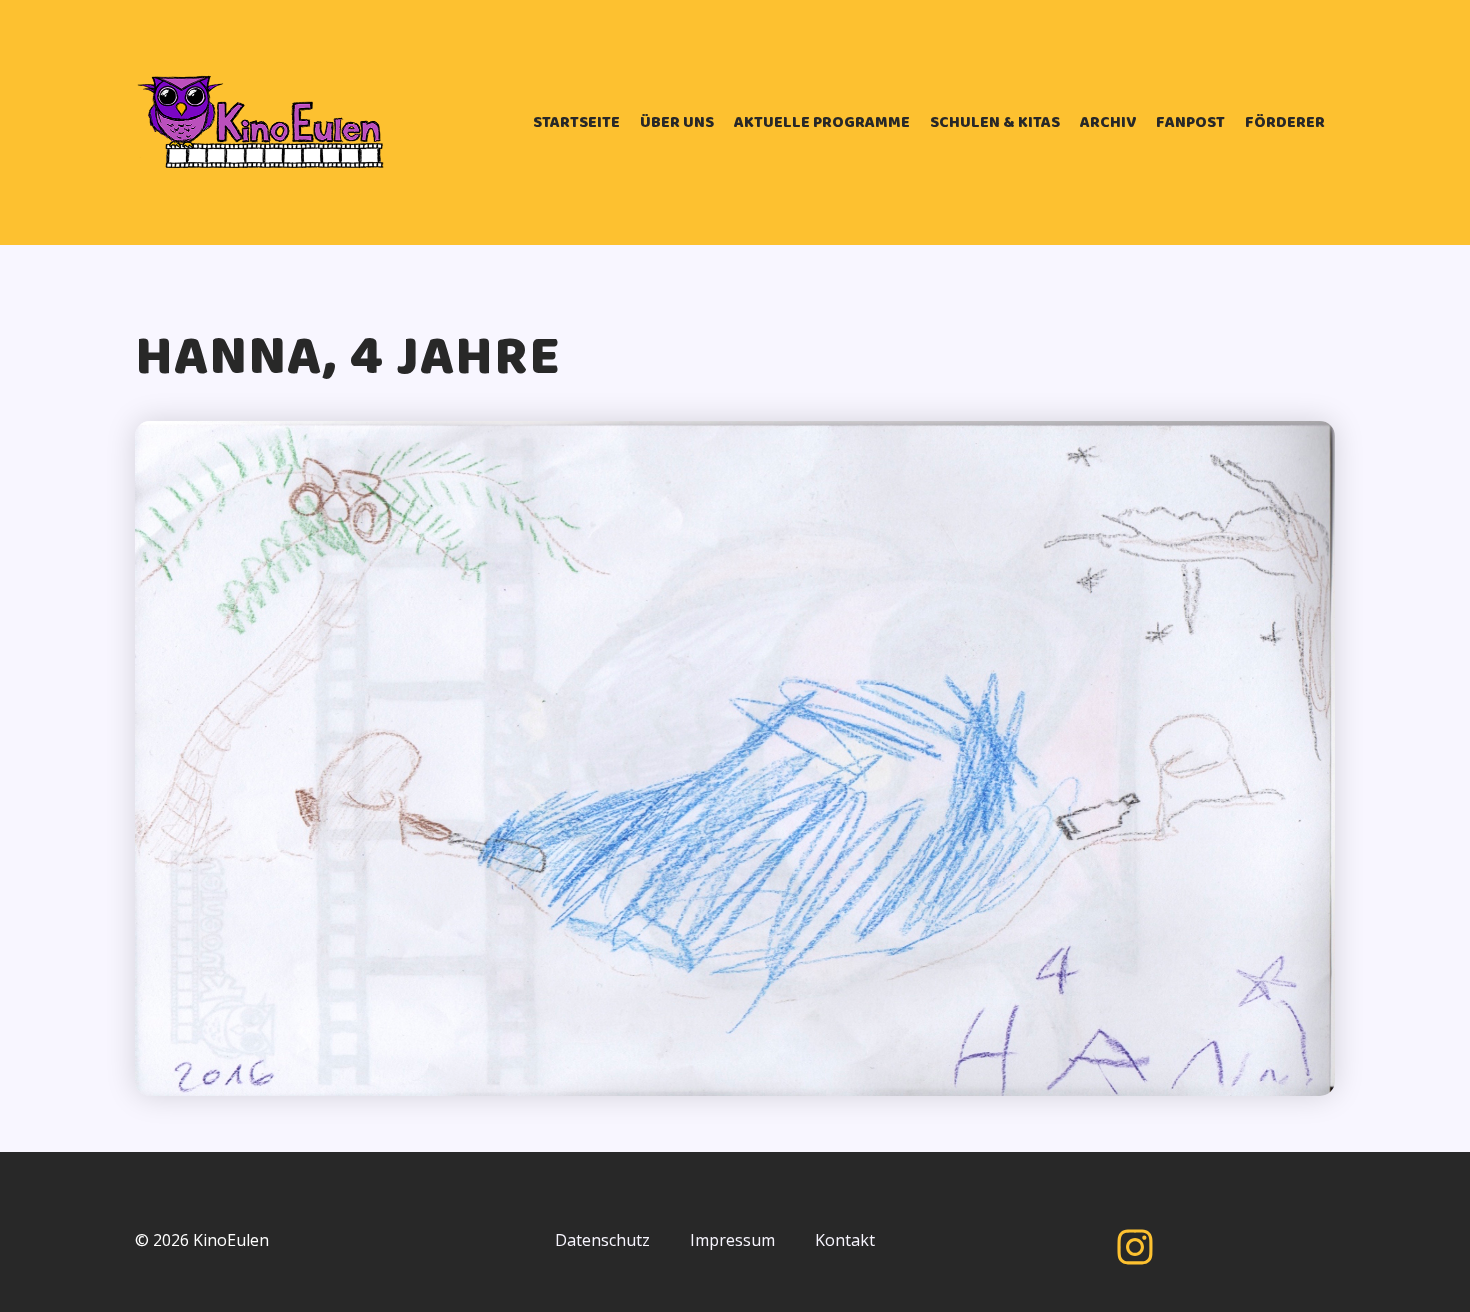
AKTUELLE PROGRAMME (822, 122)
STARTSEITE (576, 122)
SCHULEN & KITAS (995, 122)
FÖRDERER (1285, 122)
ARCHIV (1108, 122)
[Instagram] (1135, 1247)
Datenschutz (602, 1240)
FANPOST (1190, 122)
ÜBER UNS (677, 122)
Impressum (732, 1240)
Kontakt (845, 1240)
